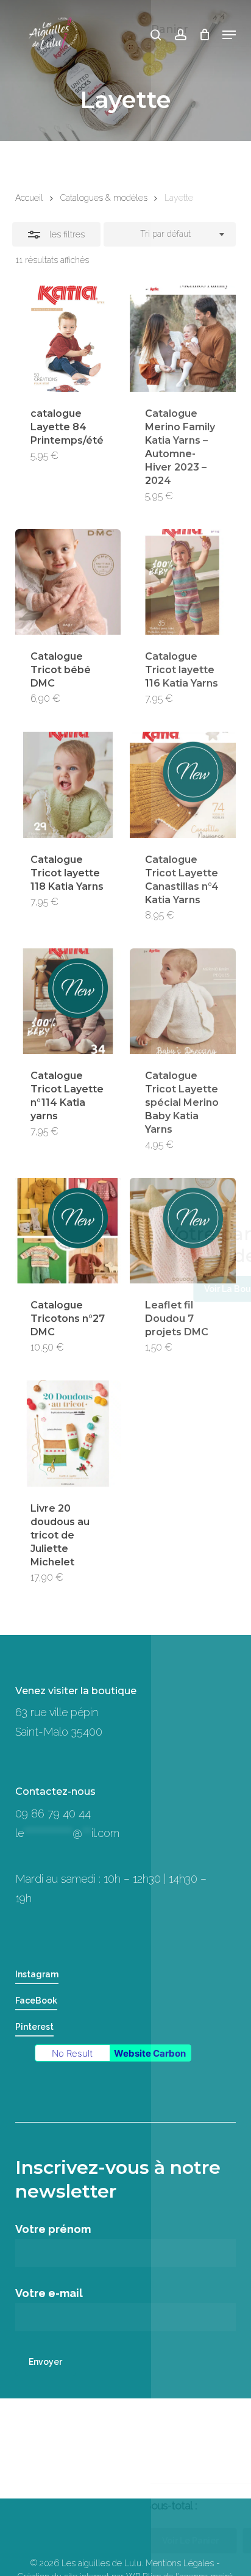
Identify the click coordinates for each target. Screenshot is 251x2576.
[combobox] (170, 234)
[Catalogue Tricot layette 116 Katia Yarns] (182, 582)
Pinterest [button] (34, 2027)
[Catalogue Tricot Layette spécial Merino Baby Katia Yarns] (182, 1001)
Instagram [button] (37, 1974)
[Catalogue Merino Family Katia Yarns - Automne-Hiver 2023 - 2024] (182, 338)
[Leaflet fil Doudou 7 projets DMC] (182, 1231)
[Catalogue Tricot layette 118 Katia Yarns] (68, 785)
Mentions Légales (180, 2563)
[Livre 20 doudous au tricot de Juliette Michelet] (68, 1433)
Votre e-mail (49, 2293)
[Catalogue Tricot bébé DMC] (68, 582)
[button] (229, 35)
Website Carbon (150, 2053)
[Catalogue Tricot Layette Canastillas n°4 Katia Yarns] (182, 785)
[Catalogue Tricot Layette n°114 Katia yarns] (68, 1001)
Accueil (29, 198)
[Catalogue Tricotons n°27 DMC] (68, 1231)
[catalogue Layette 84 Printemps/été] (68, 338)
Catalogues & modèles (104, 198)
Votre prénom (53, 2229)
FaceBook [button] (36, 2001)
